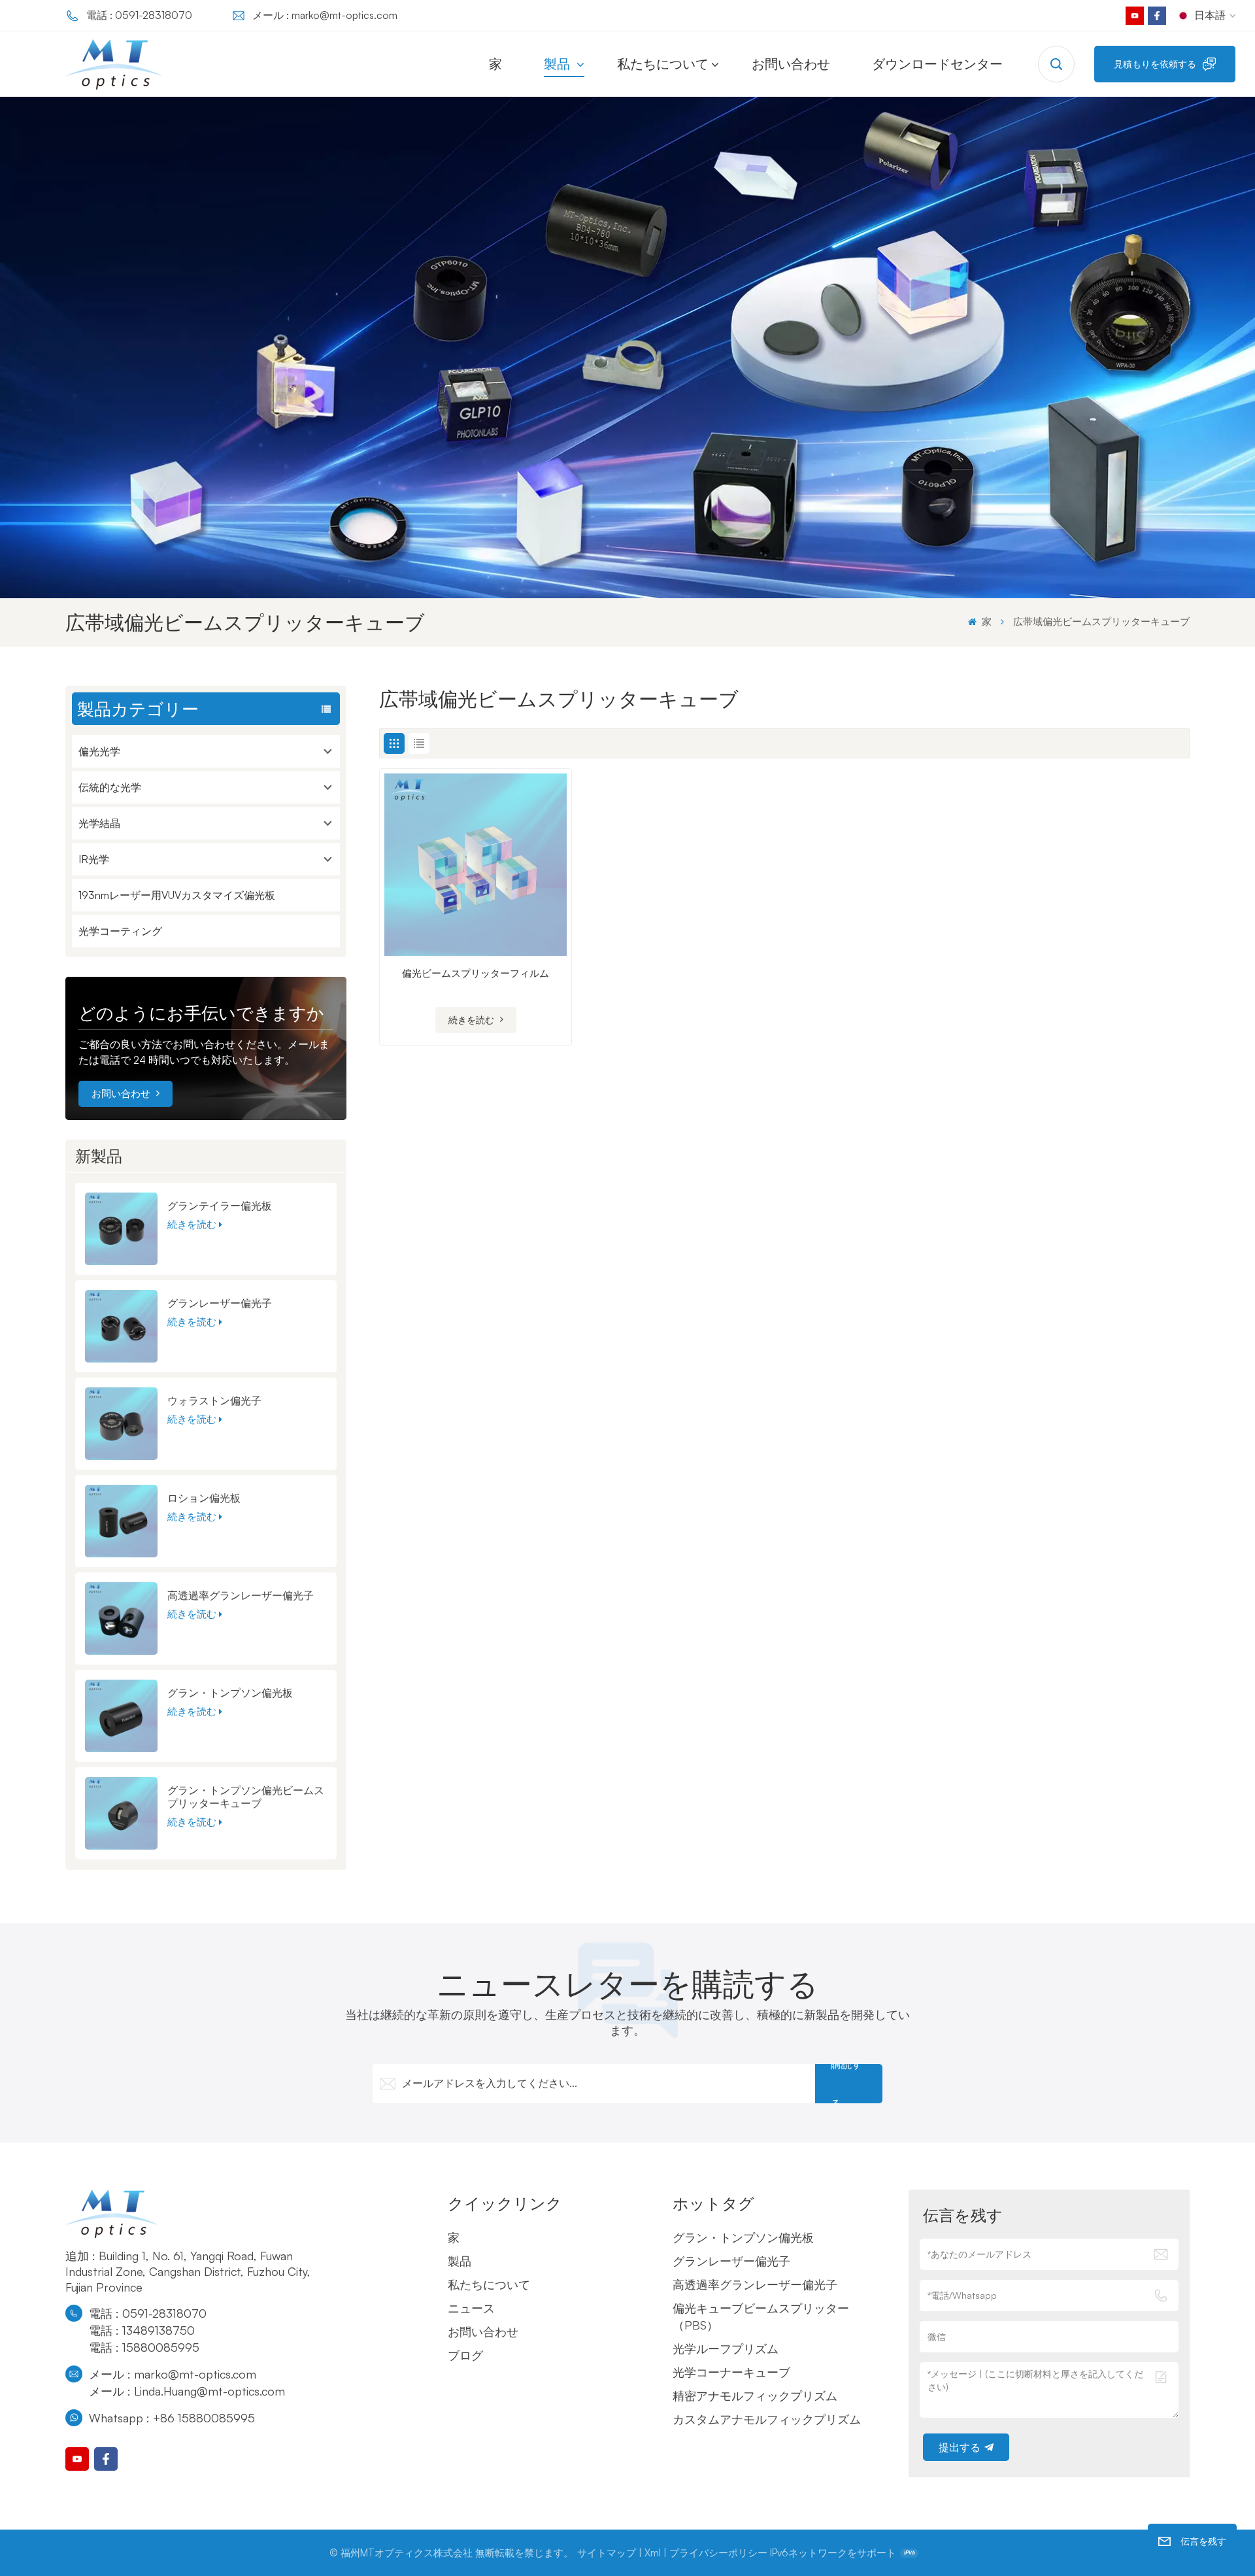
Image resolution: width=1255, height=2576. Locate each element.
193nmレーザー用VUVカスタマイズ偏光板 (177, 895)
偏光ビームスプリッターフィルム (476, 973)
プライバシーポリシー (718, 2553)
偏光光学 (99, 751)
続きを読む (192, 1224)
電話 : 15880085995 (144, 2347)
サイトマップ (607, 2553)
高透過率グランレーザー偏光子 (241, 1595)
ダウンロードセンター (937, 64)
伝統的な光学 (110, 787)
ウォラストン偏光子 (214, 1400)
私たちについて (663, 64)
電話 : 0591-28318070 (139, 15)
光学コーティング (120, 931)
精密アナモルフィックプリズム (755, 2396)
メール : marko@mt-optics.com (325, 15)
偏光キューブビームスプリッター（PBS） (761, 2316)
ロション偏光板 (204, 1498)
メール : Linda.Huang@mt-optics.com (187, 2391)
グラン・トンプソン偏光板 (230, 1693)
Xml (653, 2553)
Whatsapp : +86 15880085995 (172, 2418)
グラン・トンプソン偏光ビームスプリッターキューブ (246, 1797)
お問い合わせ (791, 64)
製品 (559, 64)
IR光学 (94, 859)
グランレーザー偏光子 (220, 1303)
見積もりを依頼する (1155, 64)
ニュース (471, 2308)
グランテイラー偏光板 (220, 1206)
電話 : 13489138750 (142, 2330)
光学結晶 (99, 823)
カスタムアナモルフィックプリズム (767, 2419)
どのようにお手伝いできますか (201, 1013)
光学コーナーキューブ (731, 2372)
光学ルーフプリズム (726, 2348)
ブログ (465, 2355)
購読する (846, 2084)
